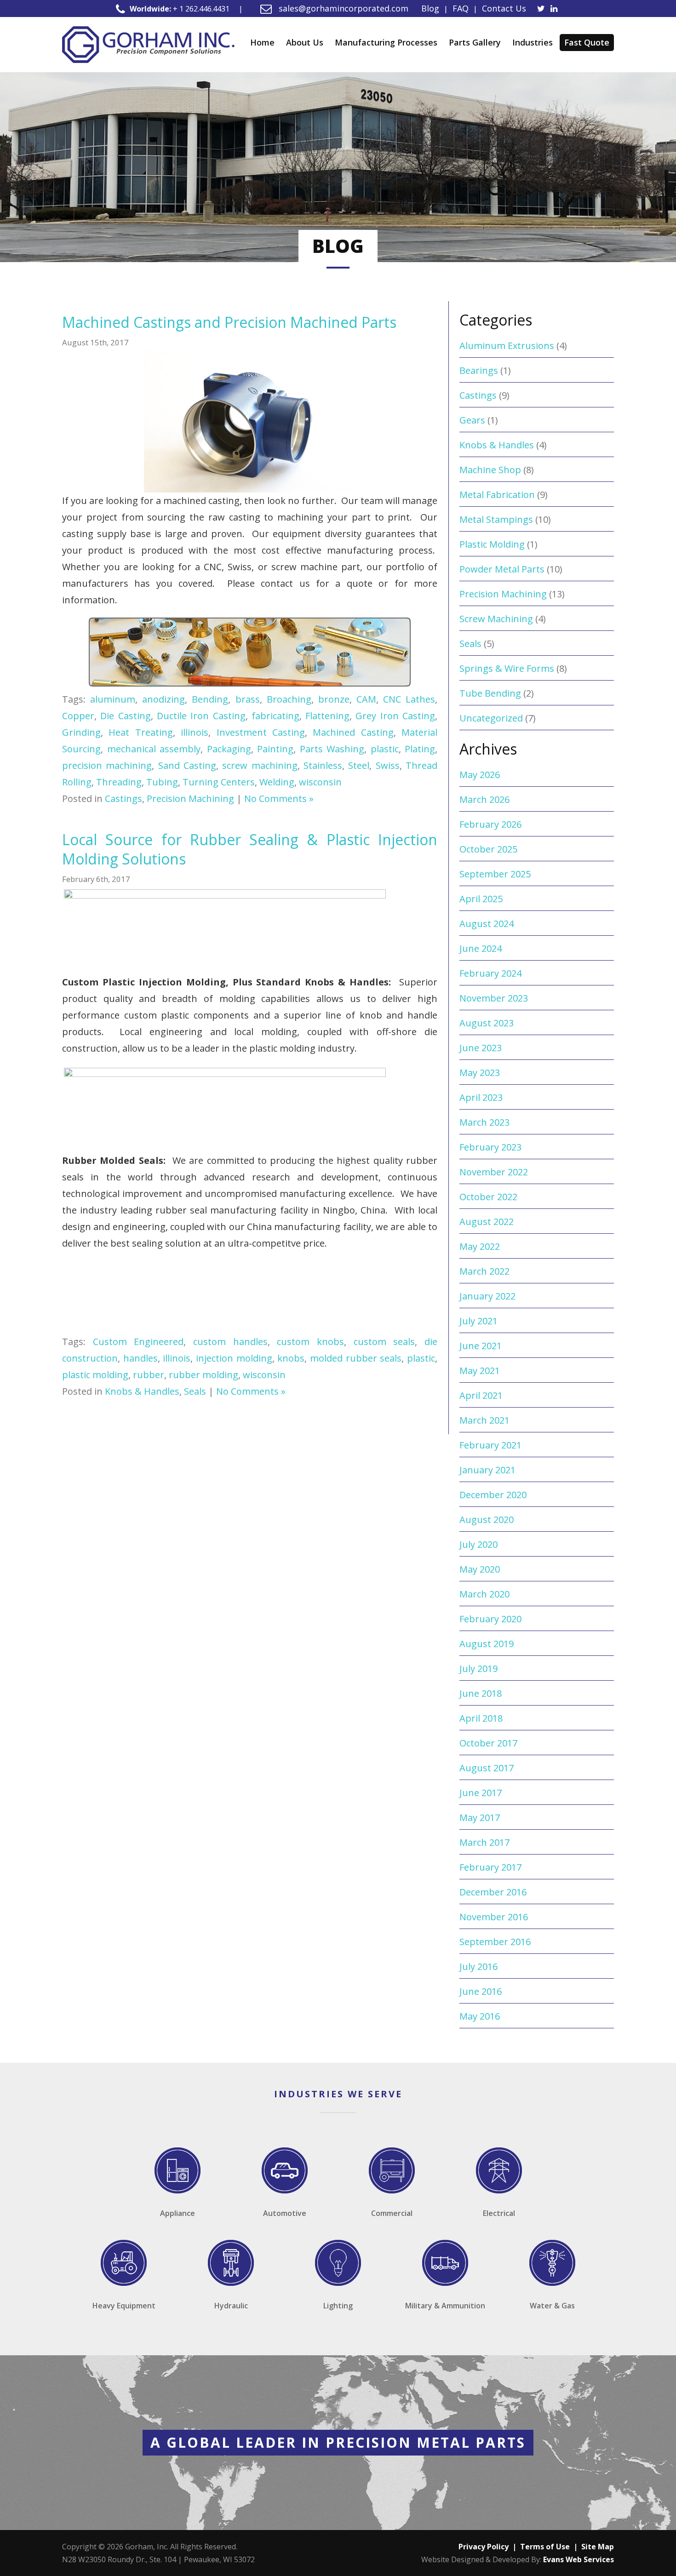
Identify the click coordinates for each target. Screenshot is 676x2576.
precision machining (107, 765)
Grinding (81, 732)
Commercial (392, 2213)
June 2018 (481, 1693)
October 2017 (488, 1743)
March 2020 (484, 1594)
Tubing (162, 782)
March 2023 (484, 1122)
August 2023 (487, 1023)
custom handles (230, 1342)
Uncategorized (491, 718)
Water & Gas (552, 2306)
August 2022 (487, 1222)
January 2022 (487, 1296)
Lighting (338, 2306)
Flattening (327, 716)
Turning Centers (219, 782)
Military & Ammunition (445, 2306)
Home (262, 42)
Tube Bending (490, 693)
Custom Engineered (138, 1342)
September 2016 (495, 1942)
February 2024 (490, 973)
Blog (430, 8)
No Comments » (279, 799)
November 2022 (494, 1172)
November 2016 (494, 1917)
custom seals (384, 1342)
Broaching (289, 699)
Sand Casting (187, 765)
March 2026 (484, 799)
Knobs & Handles (142, 1391)
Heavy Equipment (124, 2306)
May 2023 (480, 1073)
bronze (334, 699)
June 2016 (481, 1991)
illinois (195, 732)
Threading (119, 782)
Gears (472, 420)
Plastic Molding (492, 544)
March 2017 (484, 1842)
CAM (366, 699)
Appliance (178, 2213)
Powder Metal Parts (502, 569)
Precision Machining (190, 799)
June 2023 (481, 1048)
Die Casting (125, 716)
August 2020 (487, 1520)
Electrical (499, 2213)
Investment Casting (261, 732)
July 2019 (478, 1669)
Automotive (285, 2213)
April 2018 (481, 1718)
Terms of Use (545, 2547)
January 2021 (487, 1470)
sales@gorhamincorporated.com (342, 8)
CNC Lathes (409, 699)
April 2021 (481, 1395)
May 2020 (480, 1569)
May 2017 (480, 1818)
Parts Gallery (475, 42)
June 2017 (481, 1793)
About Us (305, 42)
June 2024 (481, 948)
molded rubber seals (356, 1358)
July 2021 (478, 1321)
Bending (210, 699)
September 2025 (495, 874)
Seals (195, 1391)
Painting (275, 749)
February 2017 (490, 1867)
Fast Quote (587, 42)
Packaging (229, 749)
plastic (385, 749)
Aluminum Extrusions (507, 346)
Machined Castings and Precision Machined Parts (229, 322)
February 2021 (490, 1445)
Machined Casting (353, 732)
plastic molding (95, 1375)
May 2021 (480, 1371)
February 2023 (490, 1147)
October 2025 (488, 849)
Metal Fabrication (497, 495)
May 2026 (480, 775)
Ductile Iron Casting (201, 716)
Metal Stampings (496, 519)
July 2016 (478, 1966)
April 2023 (481, 1097)
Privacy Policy (484, 2547)
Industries (533, 42)
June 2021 (481, 1346)
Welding (277, 782)
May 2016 (480, 2016)
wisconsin (320, 782)
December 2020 (493, 1495)
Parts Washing (332, 749)
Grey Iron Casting (395, 716)
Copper (78, 716)
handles (140, 1358)
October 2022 (488, 1197)
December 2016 (493, 1892)
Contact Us (504, 8)
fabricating (275, 716)
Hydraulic (231, 2306)
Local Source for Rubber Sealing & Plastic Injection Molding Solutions (250, 849)
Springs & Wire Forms (507, 668)
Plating (420, 749)
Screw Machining (496, 619)
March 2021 (484, 1420)
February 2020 (490, 1619)
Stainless (323, 765)
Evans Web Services (579, 2559)
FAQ (461, 8)
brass (248, 699)
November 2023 (494, 998)
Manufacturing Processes (386, 42)
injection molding (234, 1358)
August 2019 (487, 1644)
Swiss (388, 765)
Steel (359, 765)
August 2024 (487, 924)
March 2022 (484, 1271)
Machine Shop (490, 470)
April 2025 (481, 899)
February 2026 (490, 824)
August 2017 (487, 1768)
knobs (291, 1358)
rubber (149, 1375)
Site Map (598, 2547)
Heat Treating (140, 732)
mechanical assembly (154, 749)
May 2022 (480, 1246)
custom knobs (310, 1342)
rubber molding (203, 1375)
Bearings (479, 370)
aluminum (113, 699)
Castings (123, 799)
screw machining (260, 765)
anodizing (163, 699)
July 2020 (478, 1544)
